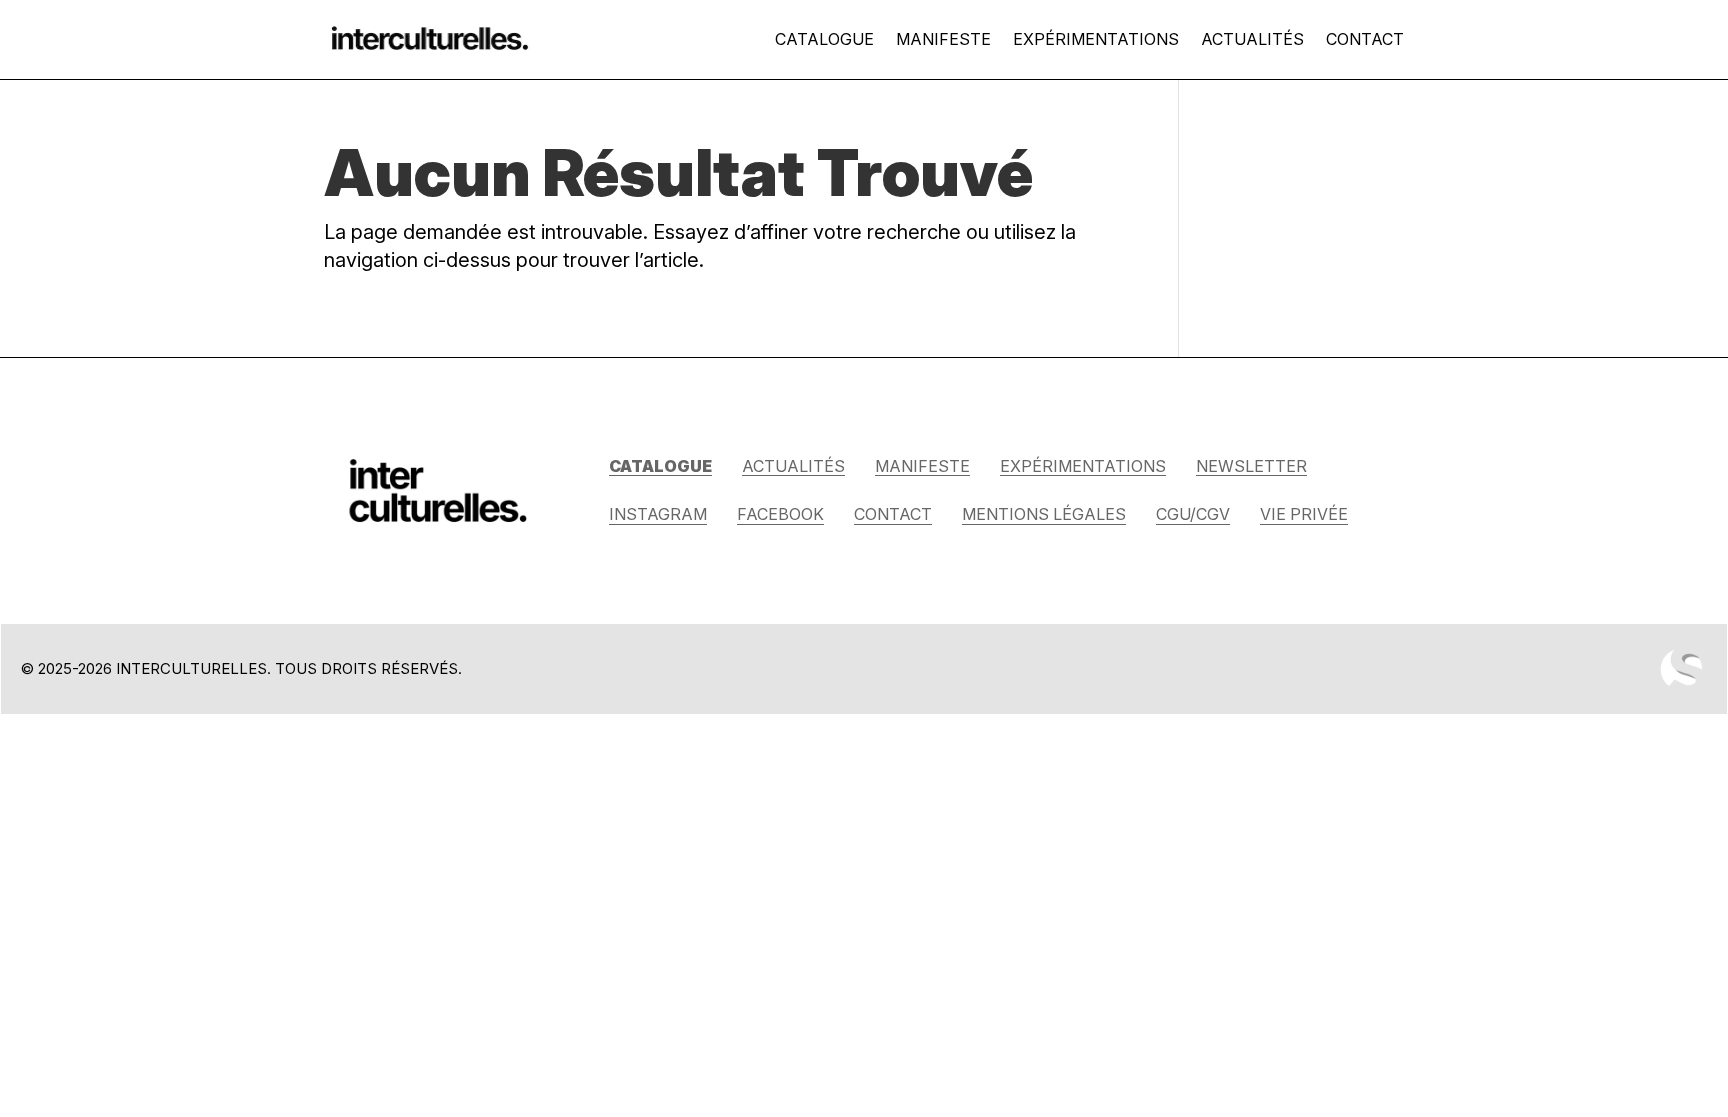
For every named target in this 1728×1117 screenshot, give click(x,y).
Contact (1365, 39)
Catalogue (824, 39)
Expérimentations (1096, 39)
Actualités (1252, 39)
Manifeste (943, 39)
